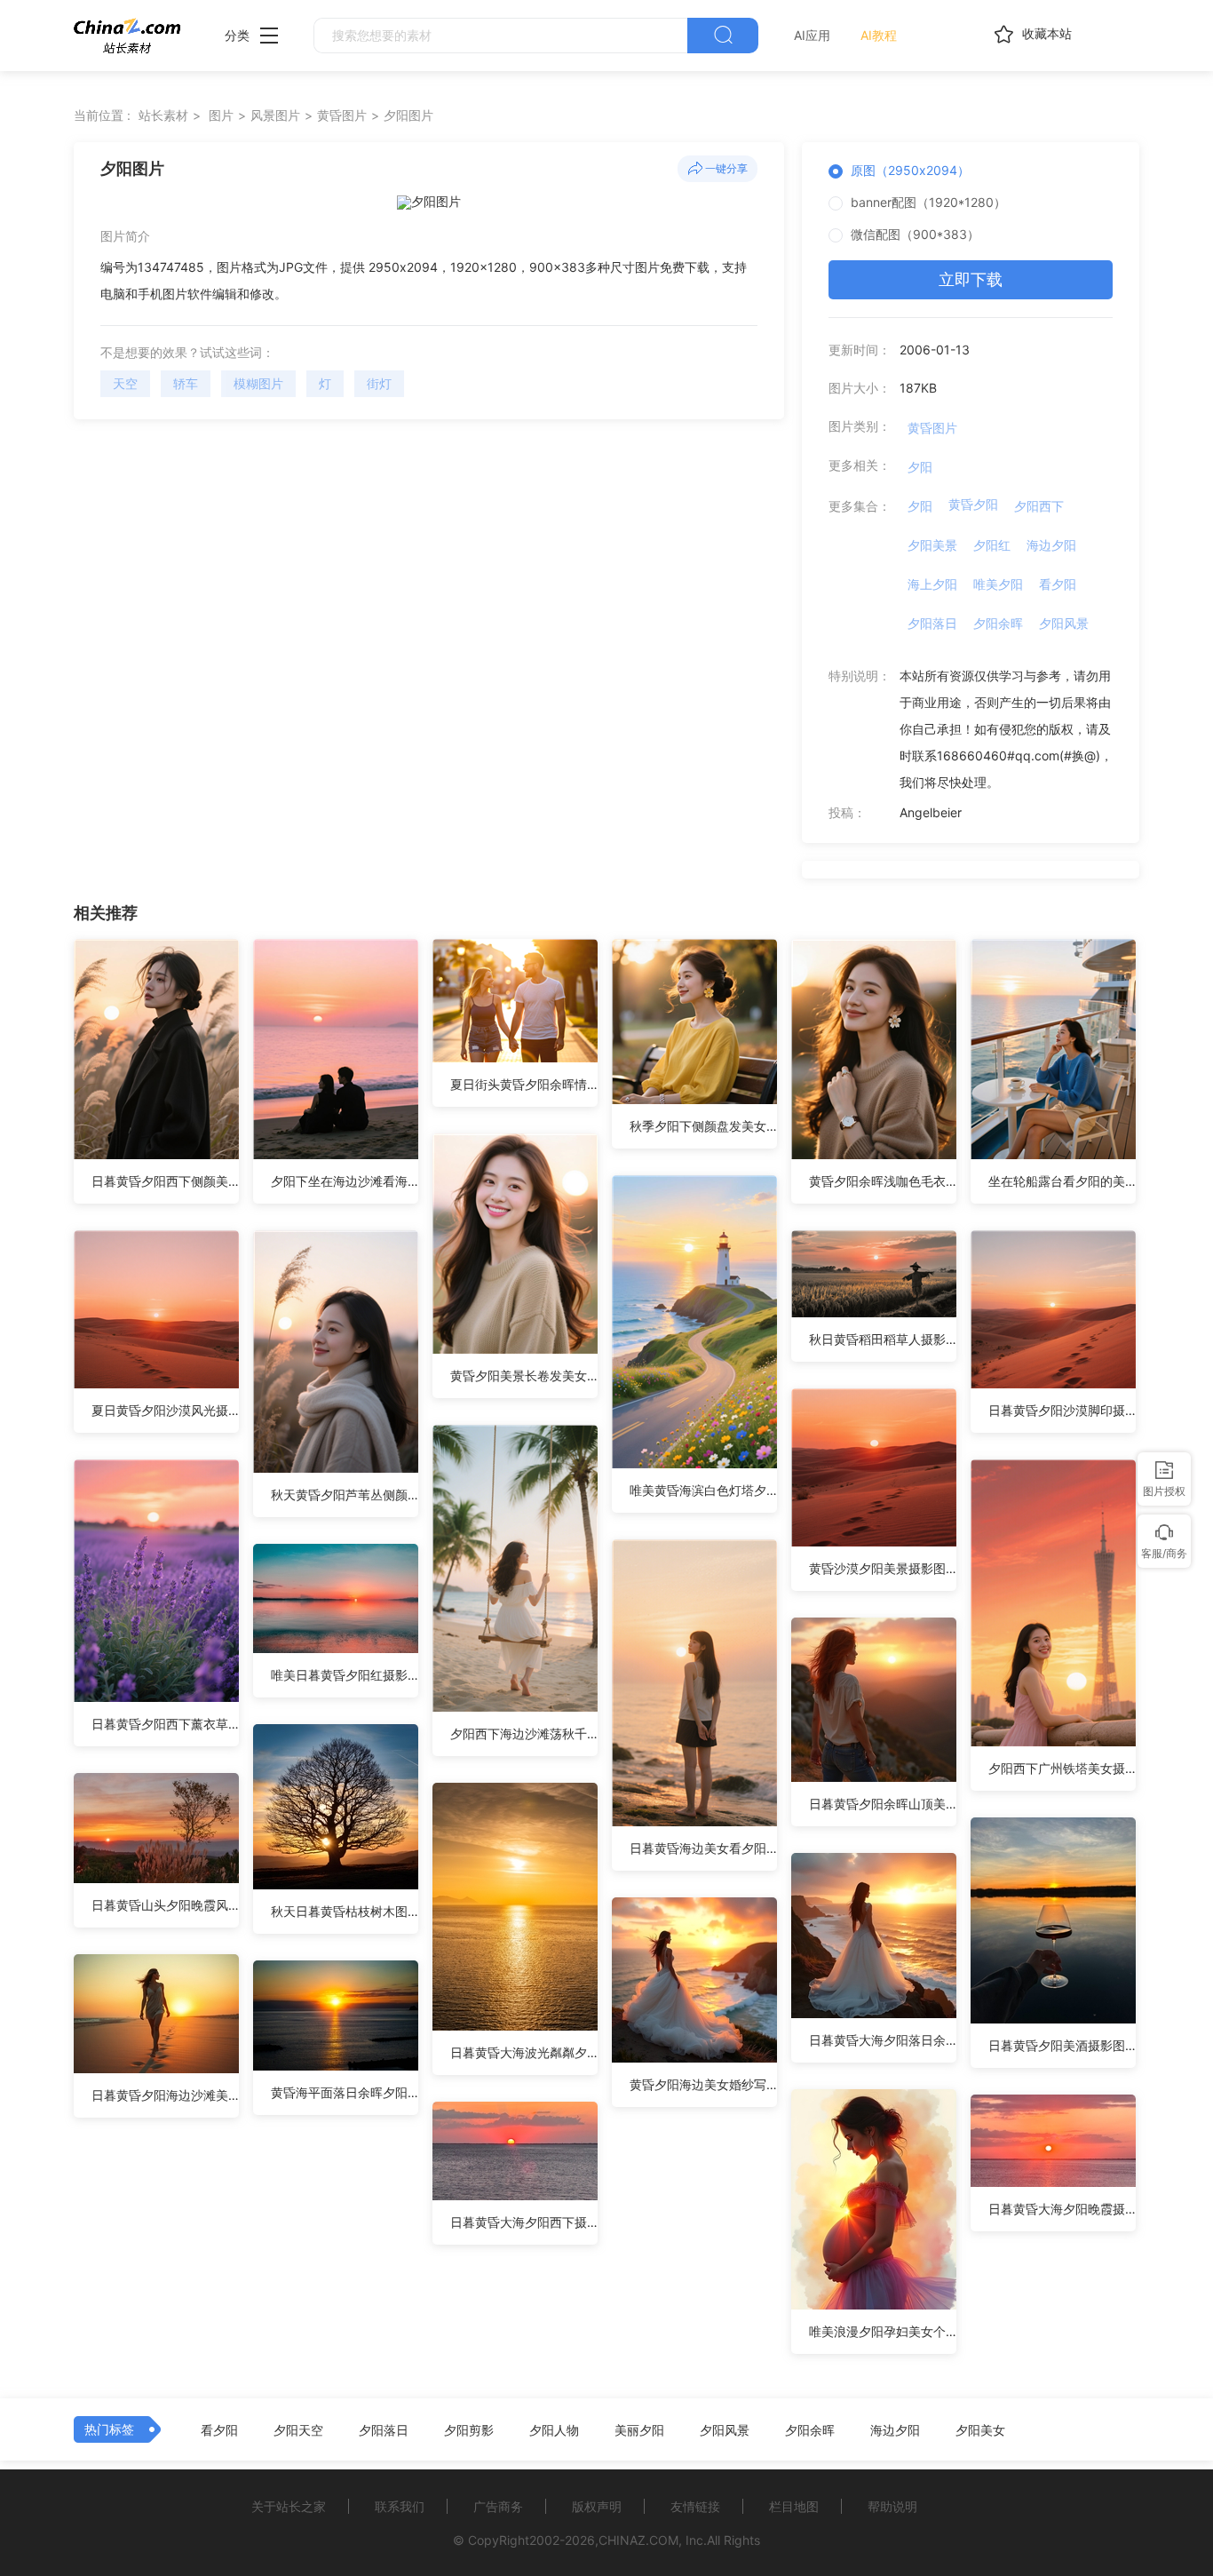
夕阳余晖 (998, 623)
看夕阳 (1058, 584)
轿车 (186, 383)
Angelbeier (931, 812)
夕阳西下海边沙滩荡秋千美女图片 (524, 1733)
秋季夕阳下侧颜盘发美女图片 (703, 1126)
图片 (221, 115)
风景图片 (275, 115)
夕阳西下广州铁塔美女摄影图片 (1062, 1768)
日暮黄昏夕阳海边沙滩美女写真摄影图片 (165, 2095)
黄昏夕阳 (973, 504)
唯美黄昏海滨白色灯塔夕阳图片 (703, 1490)
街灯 (379, 383)
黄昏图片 (342, 115)
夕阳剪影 (469, 2430)
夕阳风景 (1064, 623)
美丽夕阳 (639, 2430)
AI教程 (879, 35)
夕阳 (920, 467)
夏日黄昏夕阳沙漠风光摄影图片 (165, 1410)
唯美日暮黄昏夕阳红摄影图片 (345, 1675)
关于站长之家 (289, 2506)
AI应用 (812, 35)
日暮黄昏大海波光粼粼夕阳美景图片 (524, 2052)
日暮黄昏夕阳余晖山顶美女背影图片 (883, 1804)
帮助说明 (892, 2506)
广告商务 (498, 2506)
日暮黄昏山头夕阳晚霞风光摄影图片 (165, 1905)
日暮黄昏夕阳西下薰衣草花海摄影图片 (165, 1724)
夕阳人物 (554, 2430)
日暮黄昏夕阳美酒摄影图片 (1062, 2045)
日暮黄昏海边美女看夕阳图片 (703, 1848)
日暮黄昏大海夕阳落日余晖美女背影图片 (883, 2040)
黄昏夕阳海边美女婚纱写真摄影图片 (703, 2084)
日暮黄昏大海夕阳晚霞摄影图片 (1062, 2209)
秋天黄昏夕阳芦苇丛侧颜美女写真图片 (345, 1495)
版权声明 (597, 2506)
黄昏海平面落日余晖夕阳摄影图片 (345, 2092)
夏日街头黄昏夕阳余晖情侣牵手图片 (524, 1084)
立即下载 (971, 279)
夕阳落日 (932, 623)
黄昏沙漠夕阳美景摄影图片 (883, 1568)
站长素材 (163, 115)
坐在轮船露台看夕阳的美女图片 (1062, 1181)
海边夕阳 (1051, 545)
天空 (125, 383)
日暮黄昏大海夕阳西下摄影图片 (524, 2222)
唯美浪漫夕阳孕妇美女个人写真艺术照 (883, 2331)
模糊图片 (258, 383)
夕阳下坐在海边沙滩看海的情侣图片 (345, 1181)
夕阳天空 (298, 2430)
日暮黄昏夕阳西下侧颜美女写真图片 (165, 1181)
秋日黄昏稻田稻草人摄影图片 (883, 1339)
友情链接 (695, 2506)
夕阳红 (992, 545)
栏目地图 (794, 2506)
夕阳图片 (408, 115)
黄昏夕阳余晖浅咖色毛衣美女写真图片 (883, 1181)
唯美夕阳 (998, 584)
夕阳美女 (980, 2430)
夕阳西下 (1039, 506)
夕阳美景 (932, 545)
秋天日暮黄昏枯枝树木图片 (345, 1911)
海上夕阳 (932, 584)
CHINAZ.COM (638, 2540)
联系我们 (400, 2506)
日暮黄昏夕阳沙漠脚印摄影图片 (1062, 1410)
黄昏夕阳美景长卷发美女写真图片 (524, 1375)
